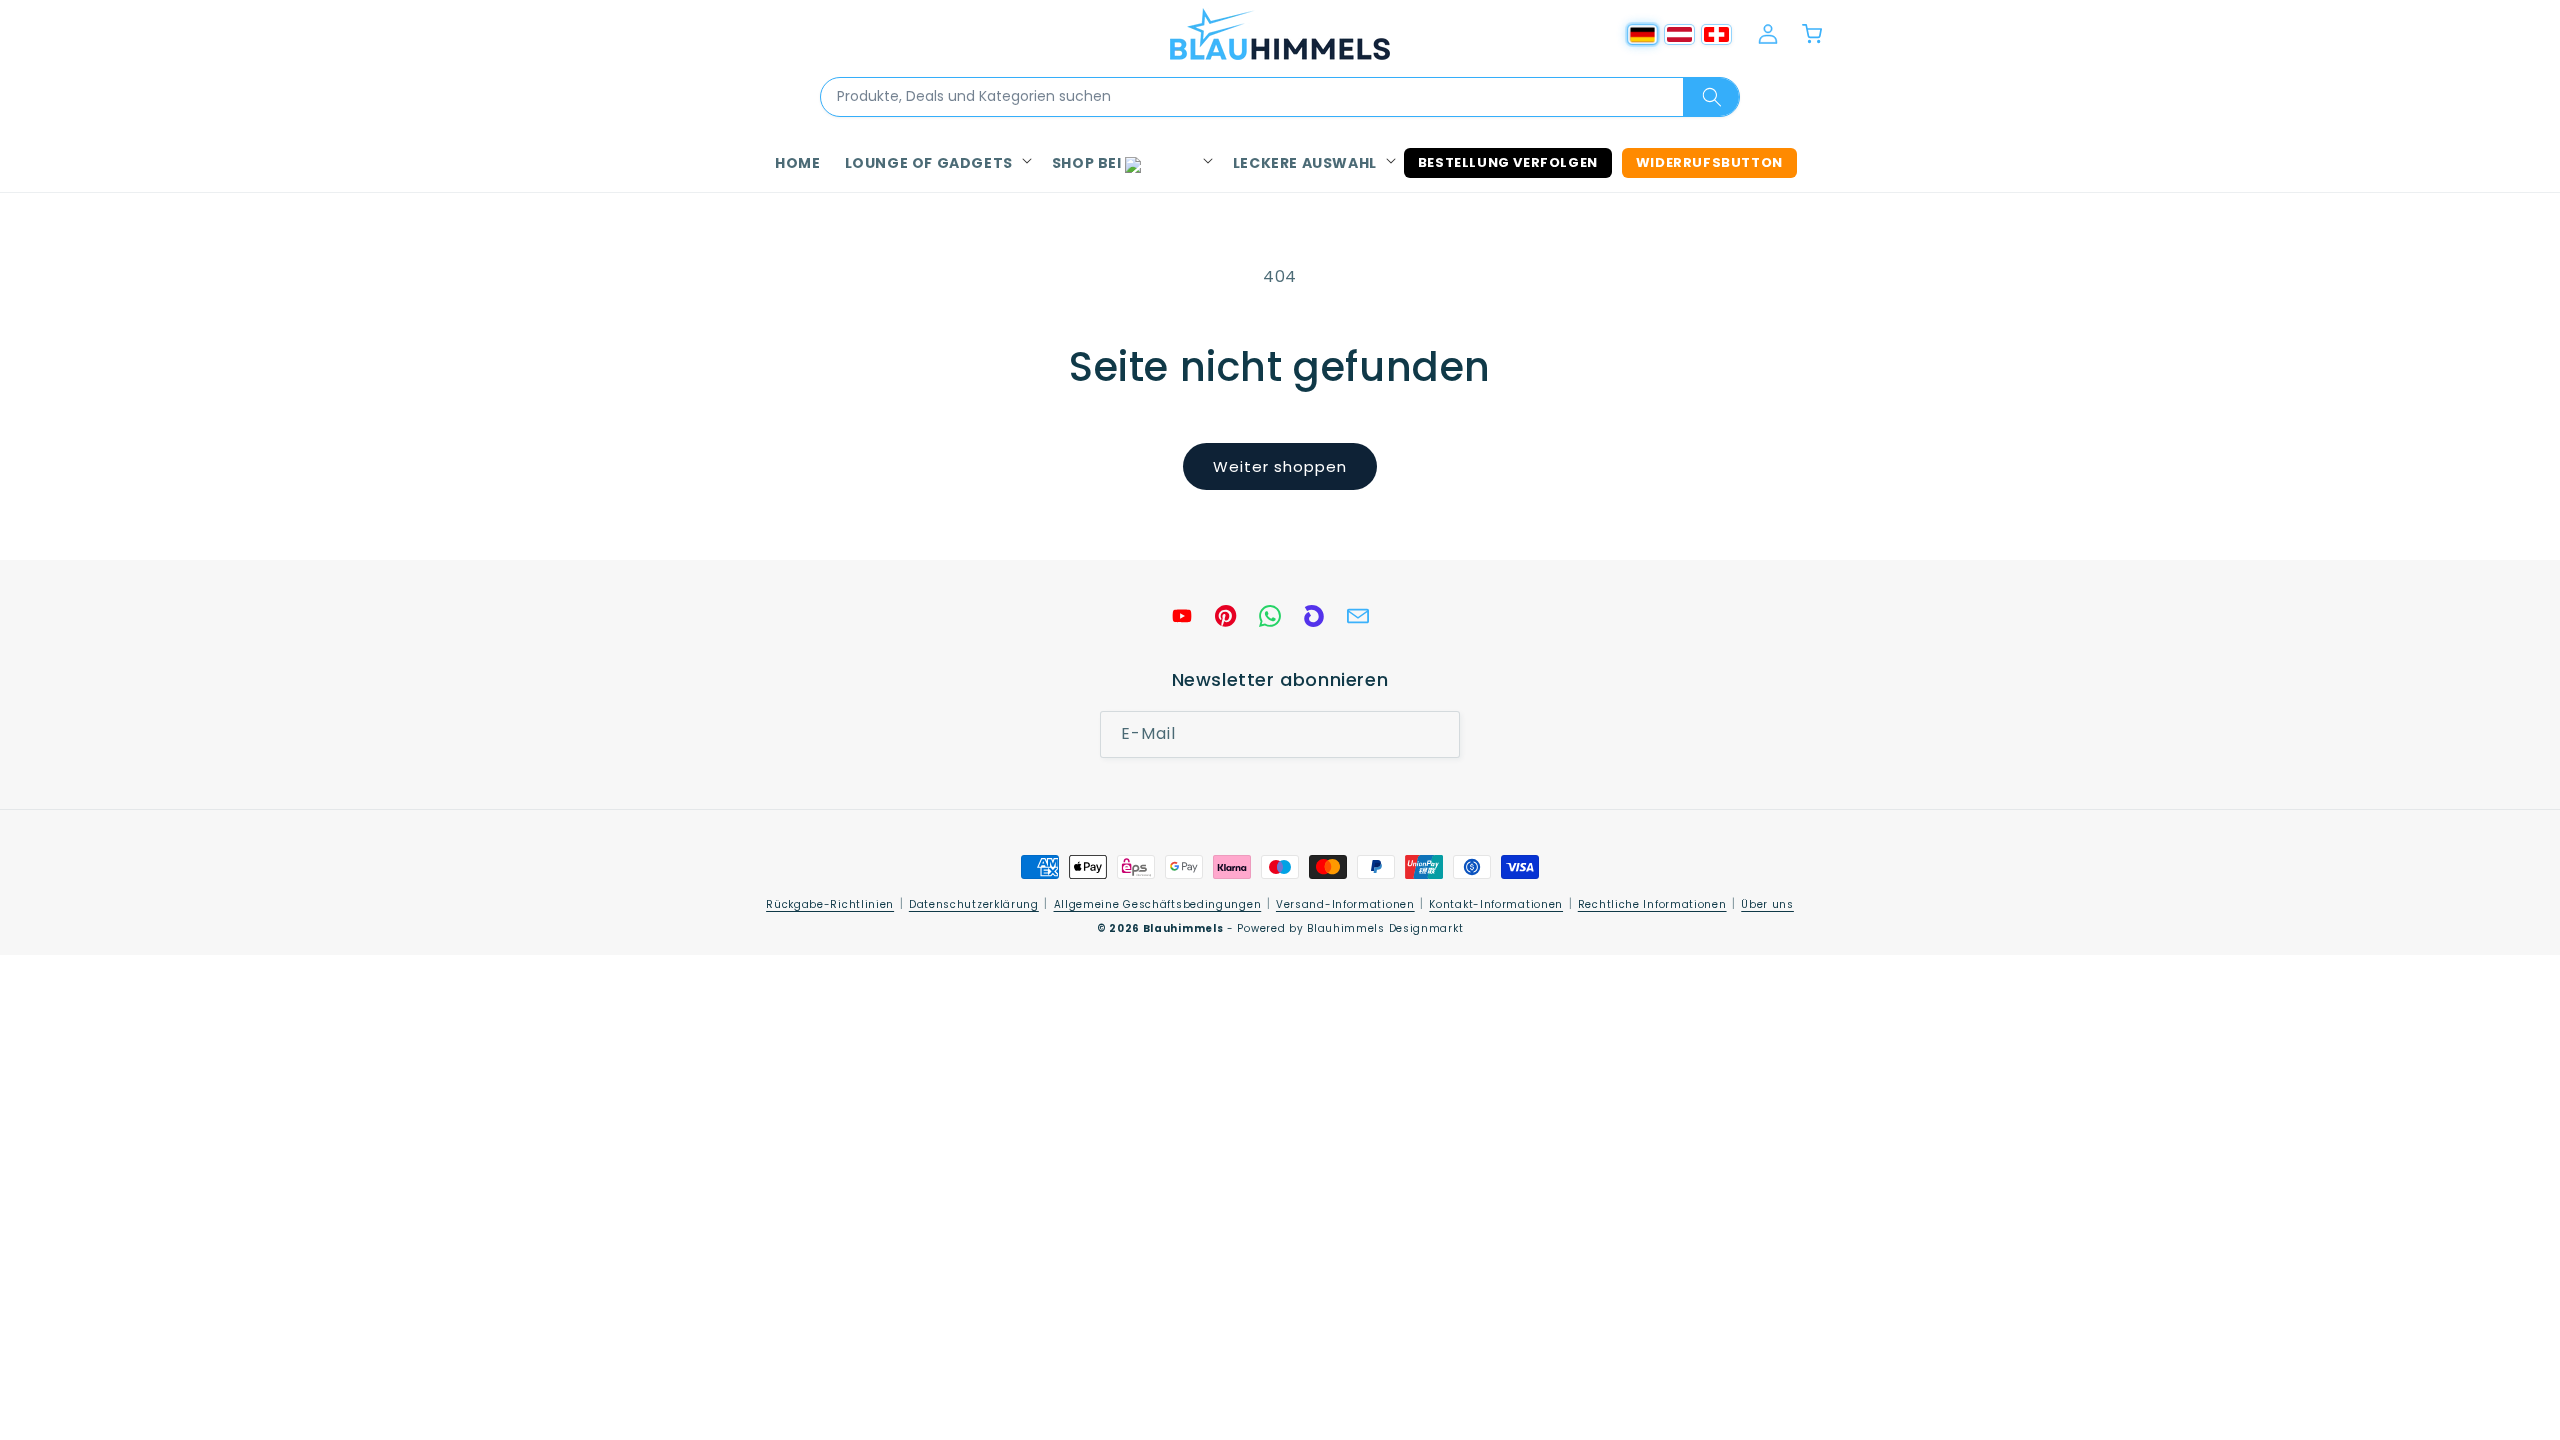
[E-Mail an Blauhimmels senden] (1358, 616)
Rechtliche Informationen (1652, 904)
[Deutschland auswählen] (1642, 34)
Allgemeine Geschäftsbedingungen (1158, 904)
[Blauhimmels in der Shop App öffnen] (1314, 616)
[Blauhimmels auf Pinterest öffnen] (1226, 616)
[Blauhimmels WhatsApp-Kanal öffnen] (1270, 616)
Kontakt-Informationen (1496, 904)
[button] (936, 163)
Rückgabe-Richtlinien (830, 904)
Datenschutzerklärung (974, 904)
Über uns (1767, 904)
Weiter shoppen (1280, 466)
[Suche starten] (1711, 97)
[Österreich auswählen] (1679, 34)
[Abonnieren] (1437, 735)
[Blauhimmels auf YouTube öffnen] (1182, 616)
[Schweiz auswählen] (1716, 34)
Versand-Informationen (1345, 904)
